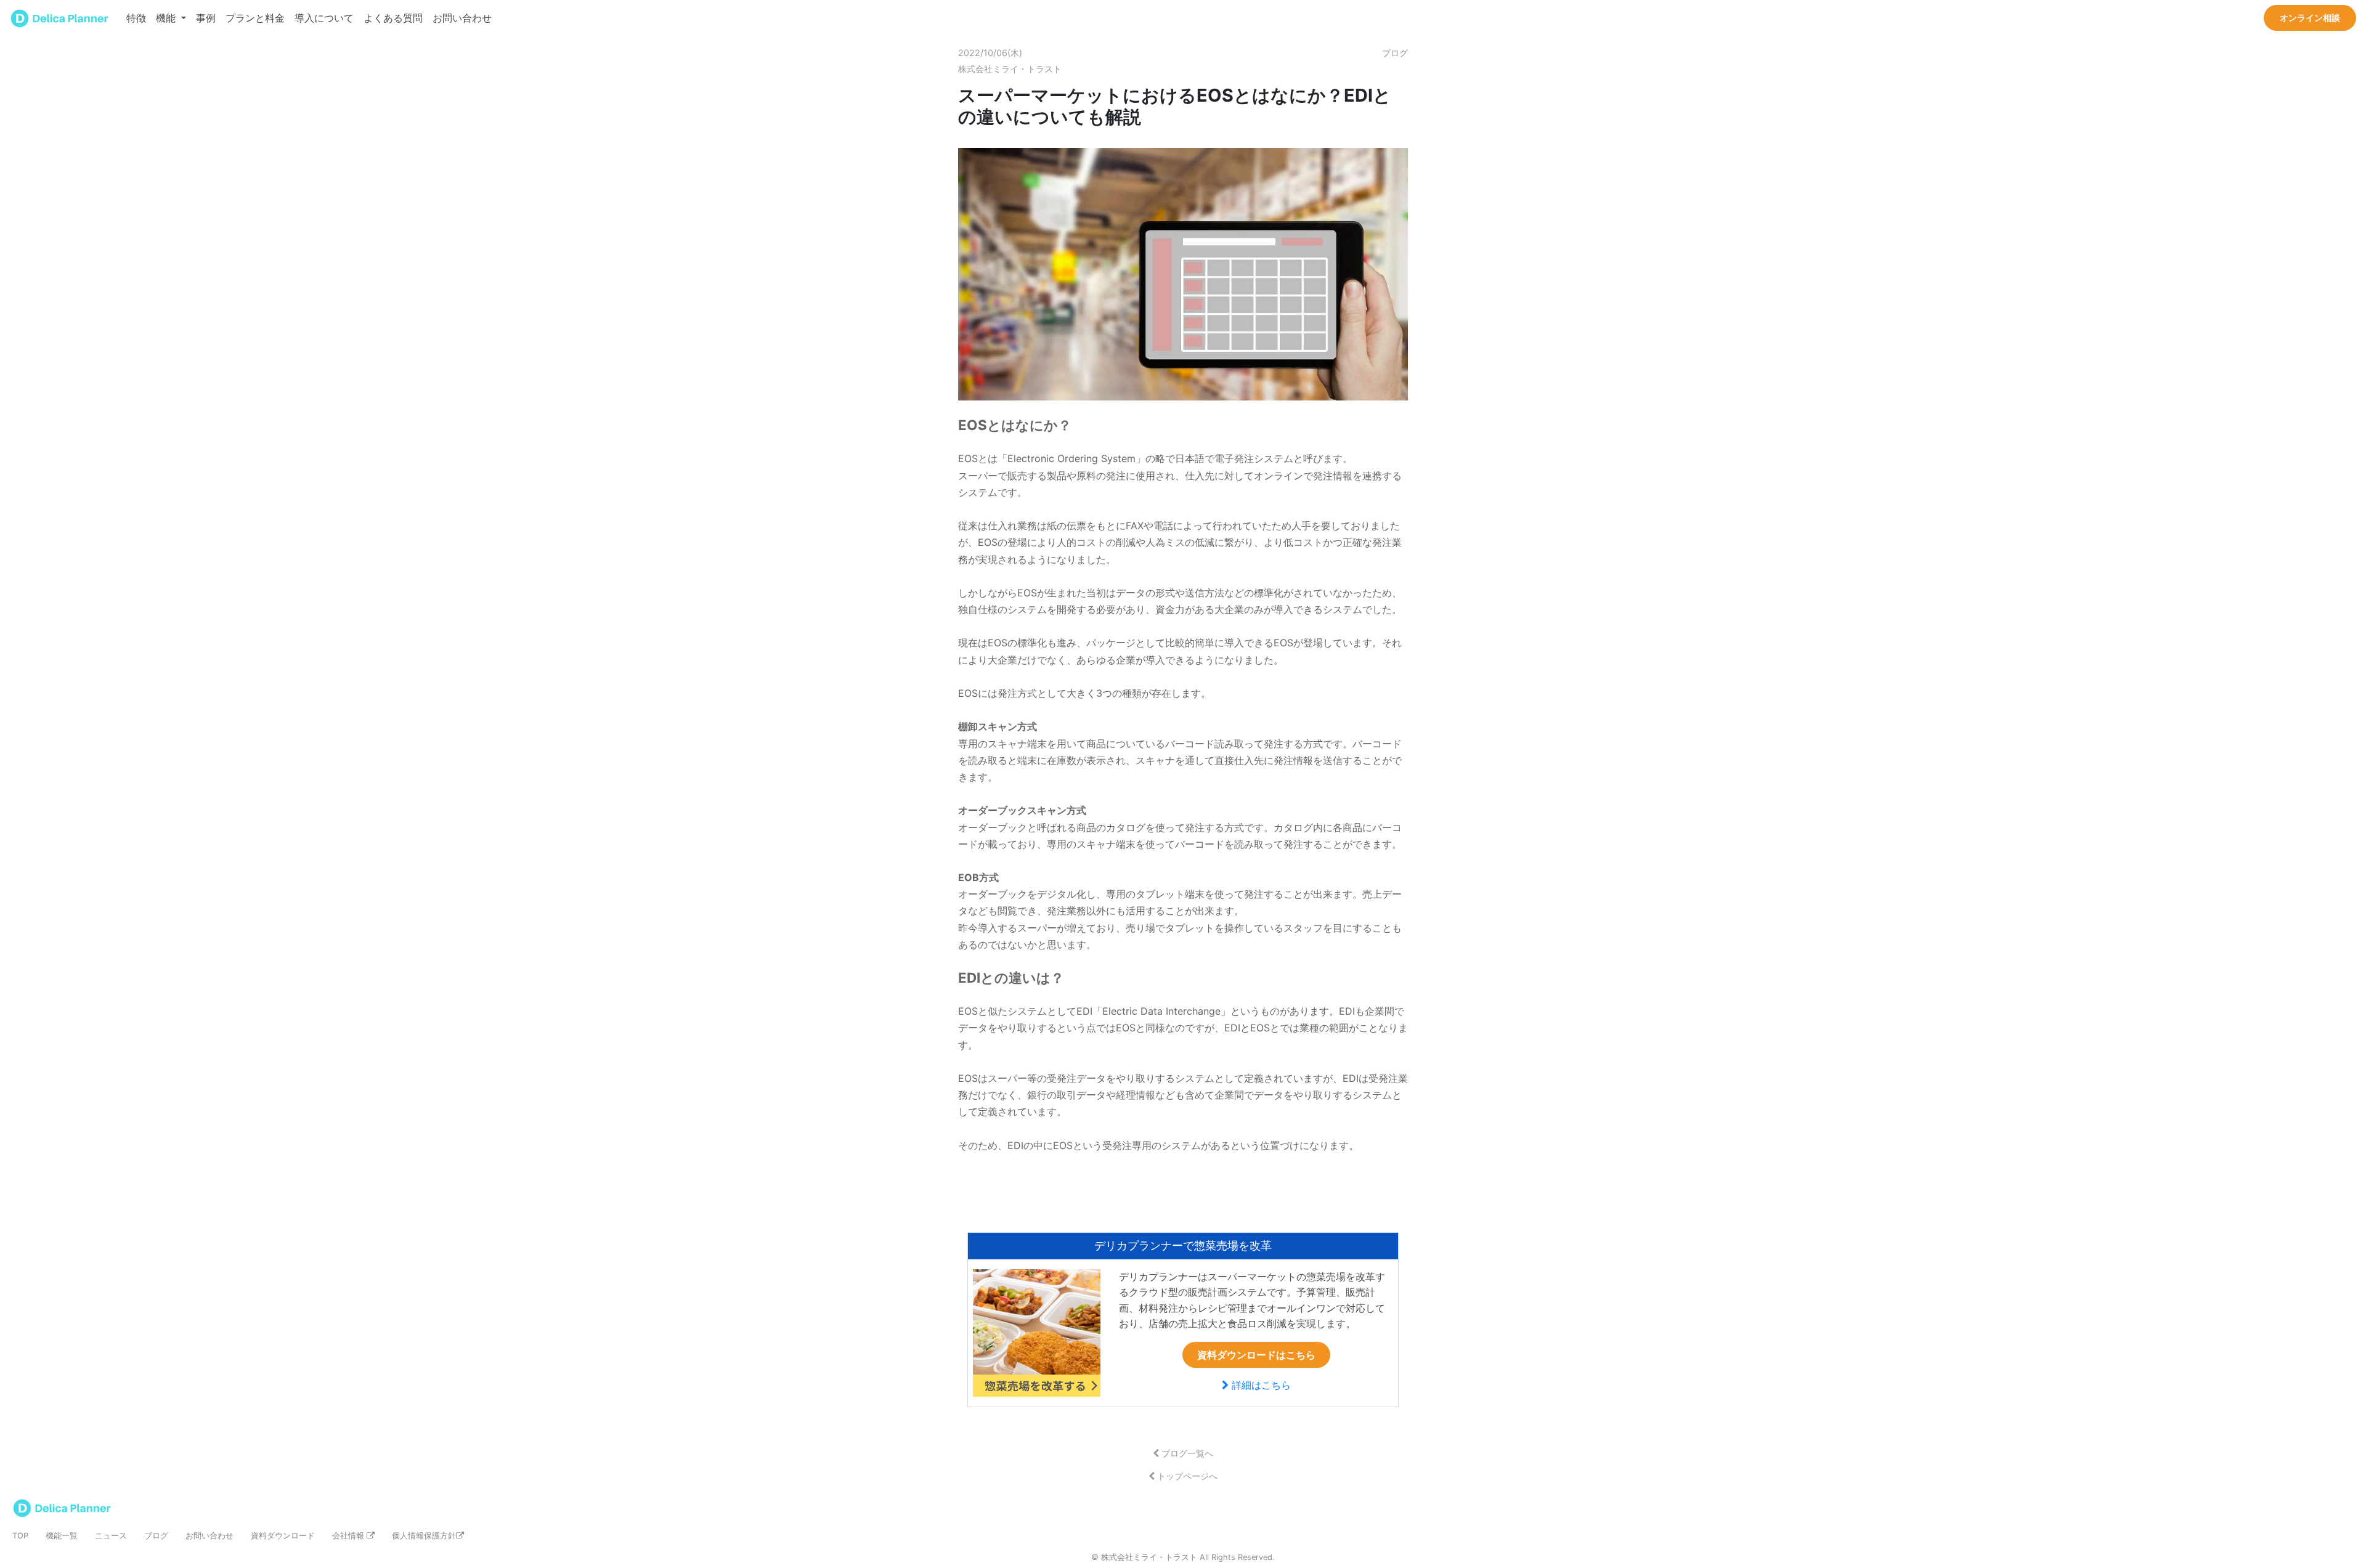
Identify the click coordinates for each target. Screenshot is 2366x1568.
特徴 (136, 18)
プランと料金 (255, 18)
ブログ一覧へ (1186, 1453)
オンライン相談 (2310, 18)
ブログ (156, 1536)
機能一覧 (62, 1536)
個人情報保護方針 (424, 1536)
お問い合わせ (462, 18)
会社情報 (349, 1536)
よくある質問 (393, 18)
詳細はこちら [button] (1260, 1385)
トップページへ (1186, 1476)
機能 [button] (167, 18)
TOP (20, 1536)
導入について (324, 18)
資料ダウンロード (283, 1536)
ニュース (111, 1536)
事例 (206, 18)
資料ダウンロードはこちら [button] (1256, 1355)
